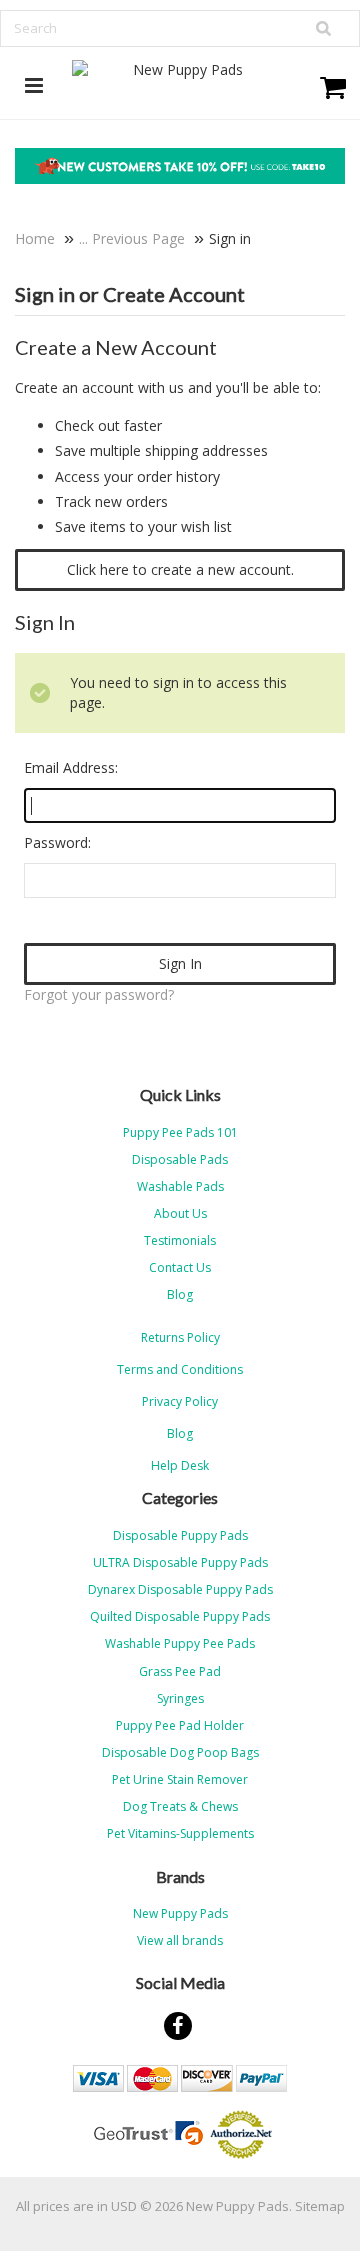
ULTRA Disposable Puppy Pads (180, 1562)
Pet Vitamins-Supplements (180, 1833)
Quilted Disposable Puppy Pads (180, 1616)
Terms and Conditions (180, 1369)
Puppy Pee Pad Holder (180, 1725)
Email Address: (71, 767)
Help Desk (180, 1465)
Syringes (180, 1698)
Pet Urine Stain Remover (180, 1779)
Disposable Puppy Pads (180, 1535)
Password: (57, 842)
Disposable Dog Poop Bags (180, 1752)
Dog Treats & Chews (180, 1806)
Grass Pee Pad (180, 1671)
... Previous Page (132, 238)
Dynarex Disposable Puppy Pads (180, 1589)
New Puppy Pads (180, 1913)
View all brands (180, 1940)
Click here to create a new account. (180, 569)
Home (35, 238)
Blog (180, 1433)
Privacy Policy (180, 1401)
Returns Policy (180, 1337)
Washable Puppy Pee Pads (180, 1643)
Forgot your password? (99, 994)
